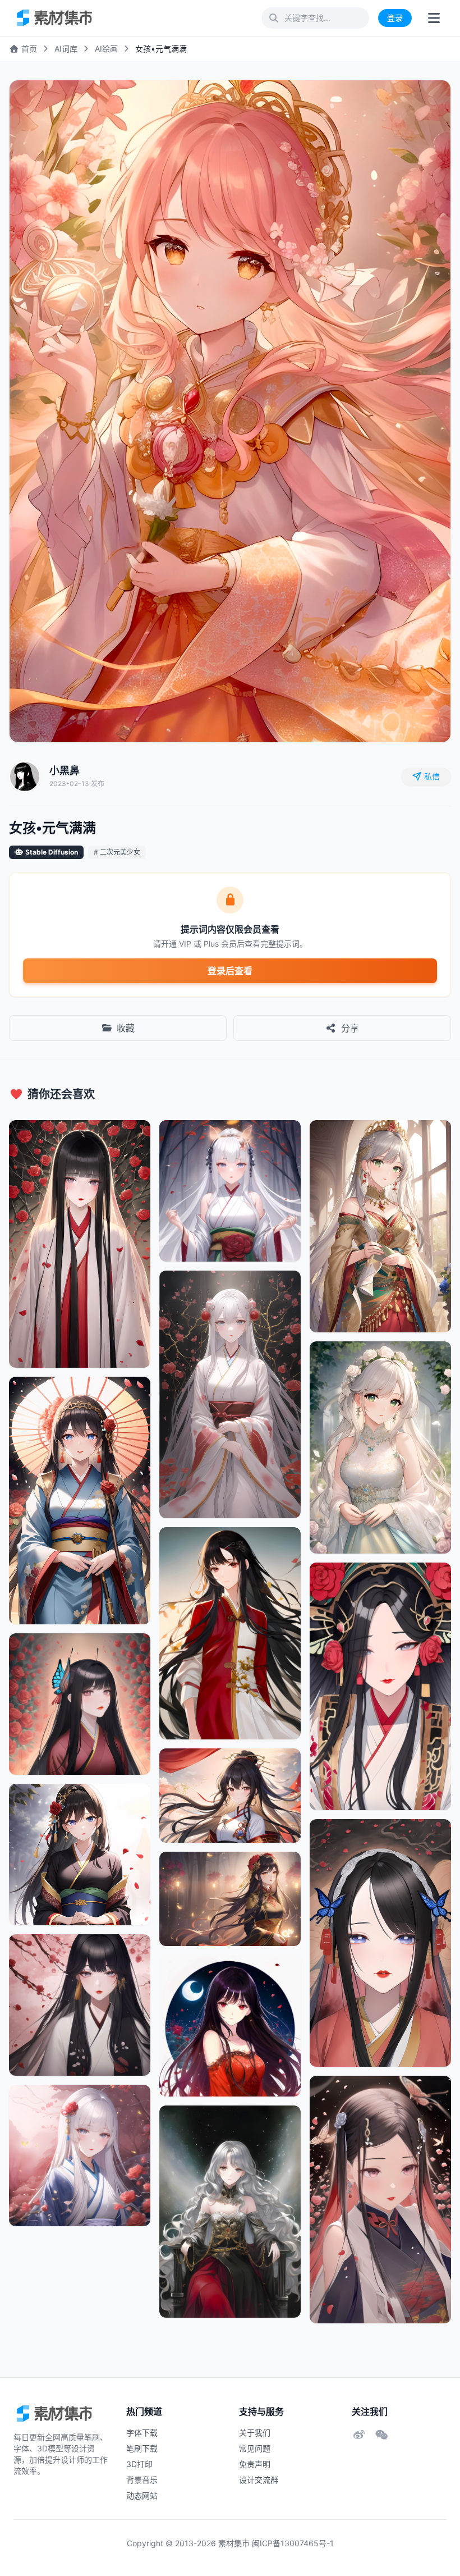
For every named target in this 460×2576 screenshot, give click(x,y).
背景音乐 (142, 2480)
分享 (350, 1028)
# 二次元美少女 (117, 852)
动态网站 (142, 2495)
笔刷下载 (142, 2448)
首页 (28, 49)
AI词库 (66, 49)
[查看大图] (430, 101)
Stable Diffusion (52, 852)
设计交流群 (259, 2480)
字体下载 (142, 2433)
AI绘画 (106, 49)
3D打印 (139, 2464)
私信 (432, 776)
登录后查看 (230, 971)
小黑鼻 (65, 771)
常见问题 (255, 2448)
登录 (395, 18)
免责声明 (255, 2464)
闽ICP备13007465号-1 (293, 2543)
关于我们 (255, 2433)
